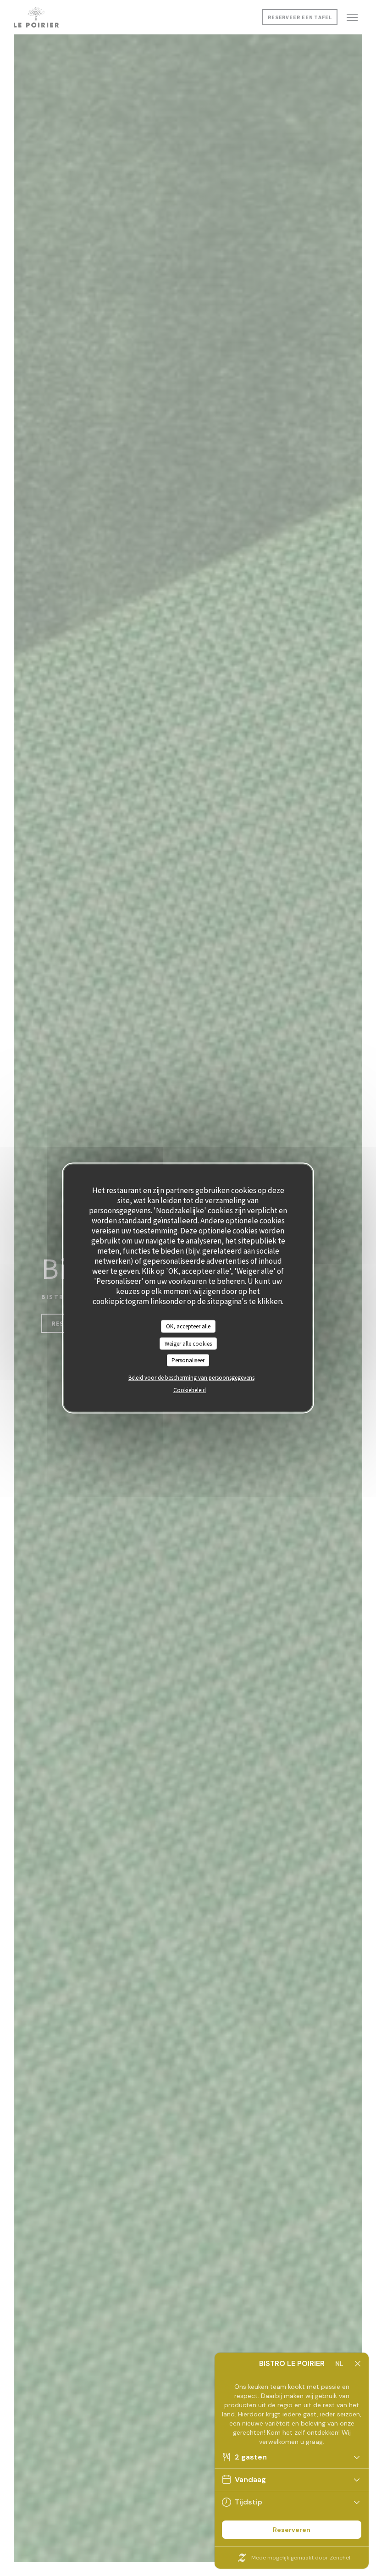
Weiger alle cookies (188, 1343)
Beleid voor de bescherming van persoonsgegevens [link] (191, 1377)
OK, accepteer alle (188, 1326)
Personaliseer (188, 1360)
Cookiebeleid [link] (190, 1390)
